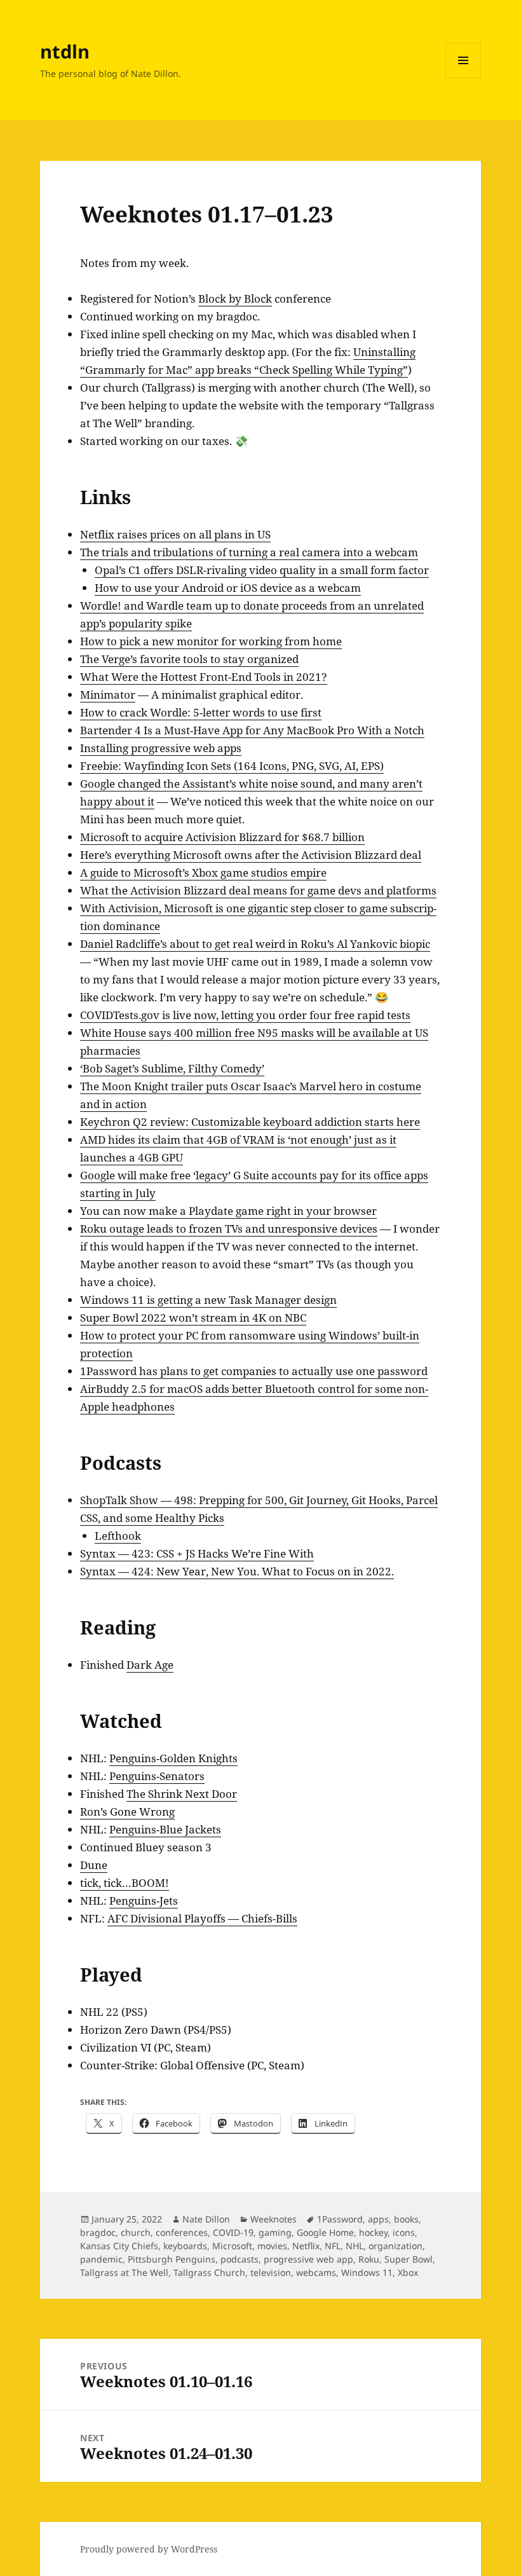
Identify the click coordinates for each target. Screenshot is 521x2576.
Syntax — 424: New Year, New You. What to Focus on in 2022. (237, 1571)
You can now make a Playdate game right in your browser (228, 1211)
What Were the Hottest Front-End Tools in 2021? (204, 677)
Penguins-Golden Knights (173, 1758)
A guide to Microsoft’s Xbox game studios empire (203, 873)
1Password (340, 2219)
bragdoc (98, 2232)
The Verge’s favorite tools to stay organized (189, 659)
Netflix (306, 2246)
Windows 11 (367, 2272)
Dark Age (150, 1665)
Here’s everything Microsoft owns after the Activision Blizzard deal (251, 855)
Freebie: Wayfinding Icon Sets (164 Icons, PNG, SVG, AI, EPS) (232, 766)
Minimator (108, 695)
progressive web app (308, 2259)
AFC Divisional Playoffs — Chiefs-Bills (202, 1918)
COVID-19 (233, 2232)
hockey (373, 2232)
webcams (316, 2272)
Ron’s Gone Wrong (127, 1812)
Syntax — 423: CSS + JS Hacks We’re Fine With (197, 1553)
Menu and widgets (463, 78)
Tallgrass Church (209, 2272)
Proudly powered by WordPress (149, 2549)
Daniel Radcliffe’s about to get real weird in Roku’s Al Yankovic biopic (255, 944)
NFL (333, 2246)
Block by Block (235, 298)
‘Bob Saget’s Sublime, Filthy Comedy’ (172, 1068)
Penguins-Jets (144, 1901)
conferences (182, 2232)
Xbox (408, 2272)
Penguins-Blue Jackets (165, 1829)
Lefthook (118, 1536)
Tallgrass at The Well (124, 2272)
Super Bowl (409, 2259)
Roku (369, 2259)
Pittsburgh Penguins (172, 2259)
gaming (275, 2232)
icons (404, 2232)
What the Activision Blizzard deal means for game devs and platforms (258, 890)
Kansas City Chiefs (119, 2246)
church (136, 2232)
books (406, 2219)
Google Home (325, 2232)
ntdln (65, 51)
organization (396, 2246)
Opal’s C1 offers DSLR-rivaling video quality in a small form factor (262, 570)
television (271, 2272)
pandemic (101, 2259)
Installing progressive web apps (161, 748)
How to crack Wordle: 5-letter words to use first (201, 712)
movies (272, 2246)
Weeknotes (274, 2219)
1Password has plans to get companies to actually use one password (254, 1371)
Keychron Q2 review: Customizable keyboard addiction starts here (250, 1122)
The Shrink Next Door (182, 1794)
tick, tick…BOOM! (125, 1883)
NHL (355, 2246)
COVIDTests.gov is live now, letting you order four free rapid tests (245, 1015)
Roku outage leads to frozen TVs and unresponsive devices (229, 1229)
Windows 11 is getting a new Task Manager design (208, 1300)
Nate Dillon (206, 2219)
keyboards (185, 2246)
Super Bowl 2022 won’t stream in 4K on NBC (193, 1318)
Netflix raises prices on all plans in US (175, 534)
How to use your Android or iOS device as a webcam (228, 588)
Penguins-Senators (157, 1776)
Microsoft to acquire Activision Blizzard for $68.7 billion (222, 837)
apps (378, 2219)
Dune (94, 1865)
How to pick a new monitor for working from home (211, 641)
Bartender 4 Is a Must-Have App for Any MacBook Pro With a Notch (252, 730)
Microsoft (232, 2246)
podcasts (240, 2259)
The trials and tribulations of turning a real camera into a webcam (249, 552)
